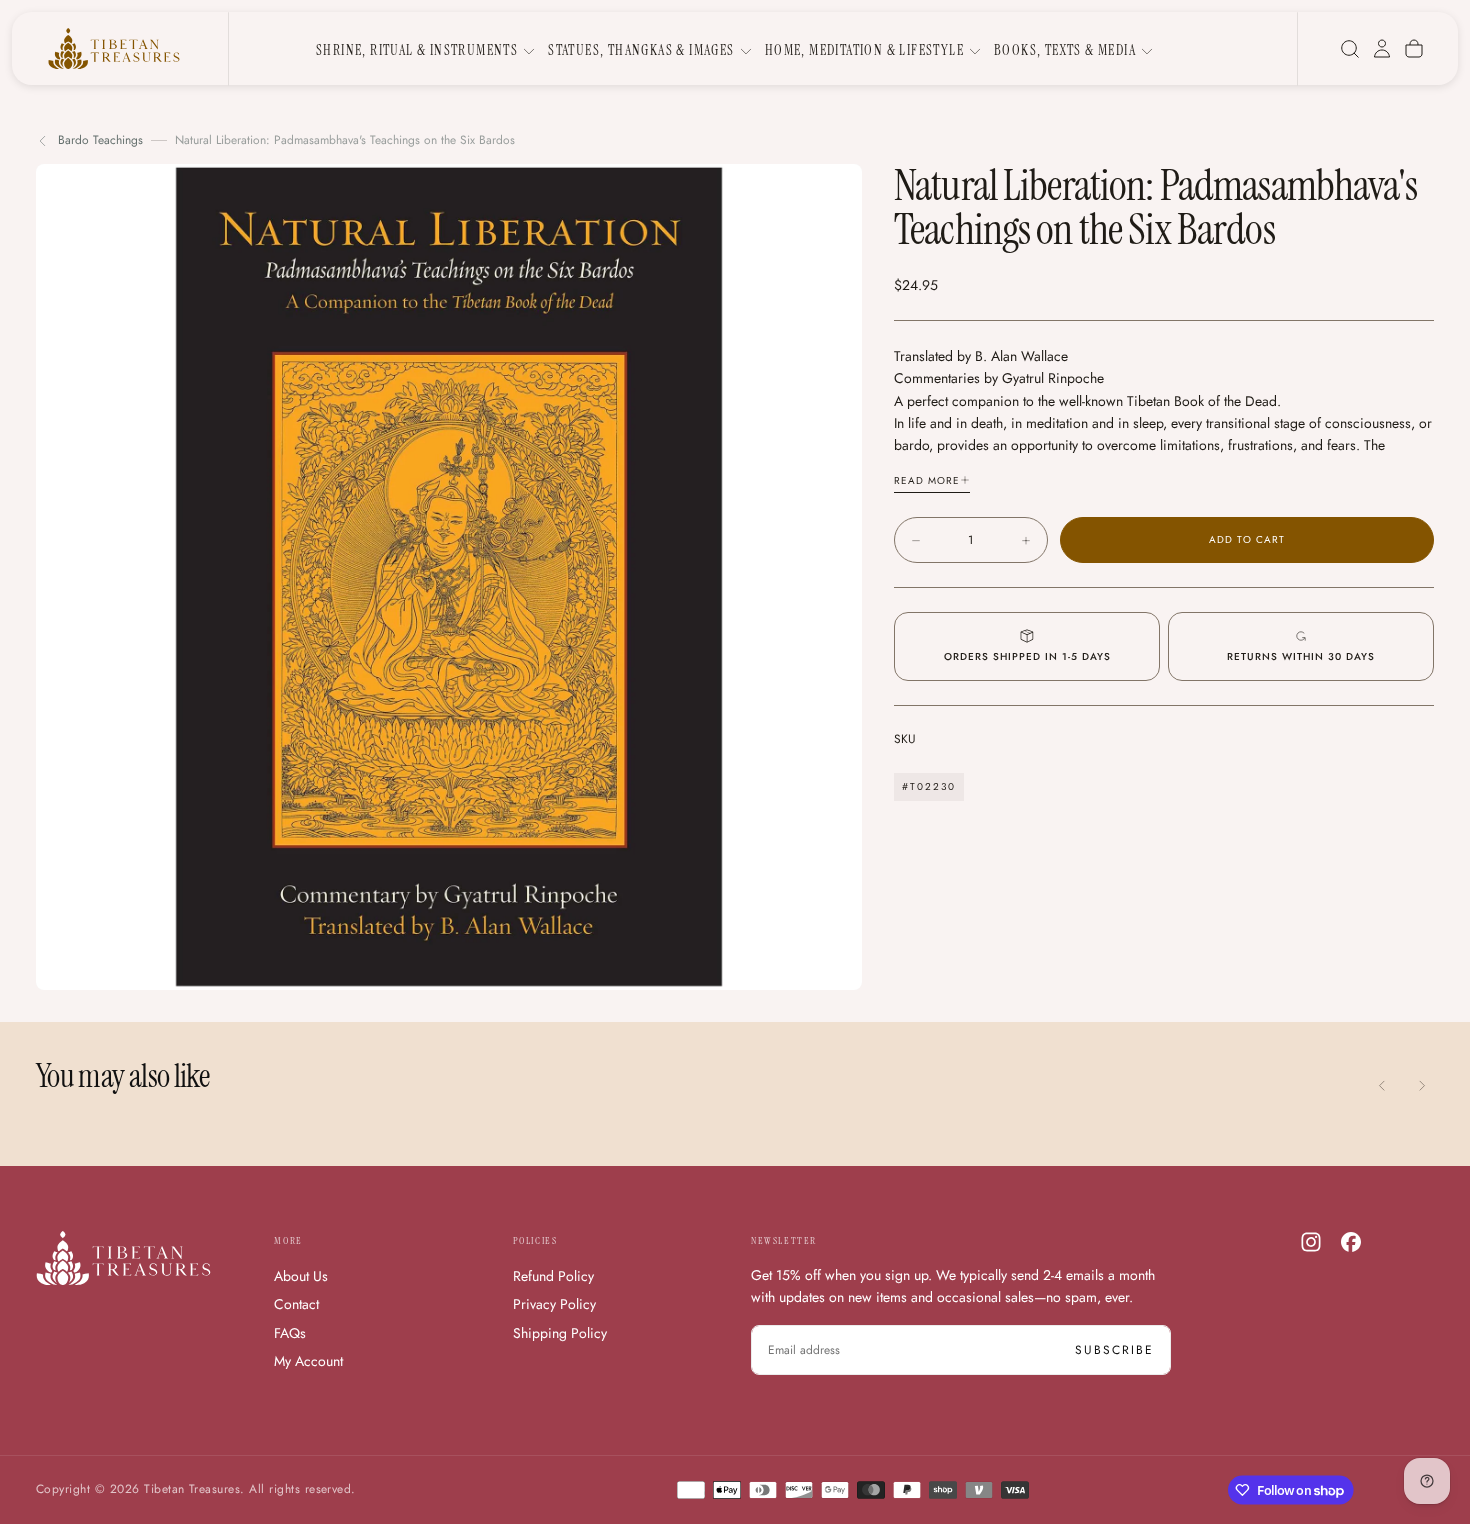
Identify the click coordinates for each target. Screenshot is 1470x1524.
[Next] (1422, 1086)
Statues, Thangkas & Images (641, 50)
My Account (308, 1361)
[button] (1350, 49)
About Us (301, 1276)
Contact (296, 1304)
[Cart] (1414, 49)
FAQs (290, 1333)
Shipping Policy (560, 1333)
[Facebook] (1351, 1242)
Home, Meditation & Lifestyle (864, 50)
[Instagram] (1311, 1242)
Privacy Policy (554, 1304)
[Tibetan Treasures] (123, 1258)
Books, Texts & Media (1065, 50)
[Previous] (1382, 1086)
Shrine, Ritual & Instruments (417, 50)
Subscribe (1114, 1350)
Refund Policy (553, 1276)
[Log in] (1382, 49)
